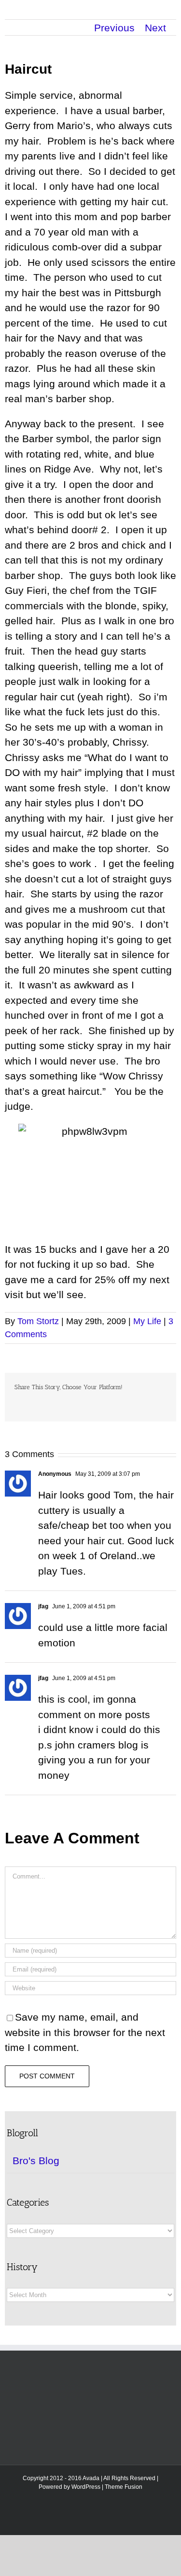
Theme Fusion (124, 2487)
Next (155, 28)
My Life (147, 1321)
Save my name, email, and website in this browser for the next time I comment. (85, 2032)
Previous (114, 28)
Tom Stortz (38, 1321)
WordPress (86, 2487)
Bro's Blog (36, 2161)
